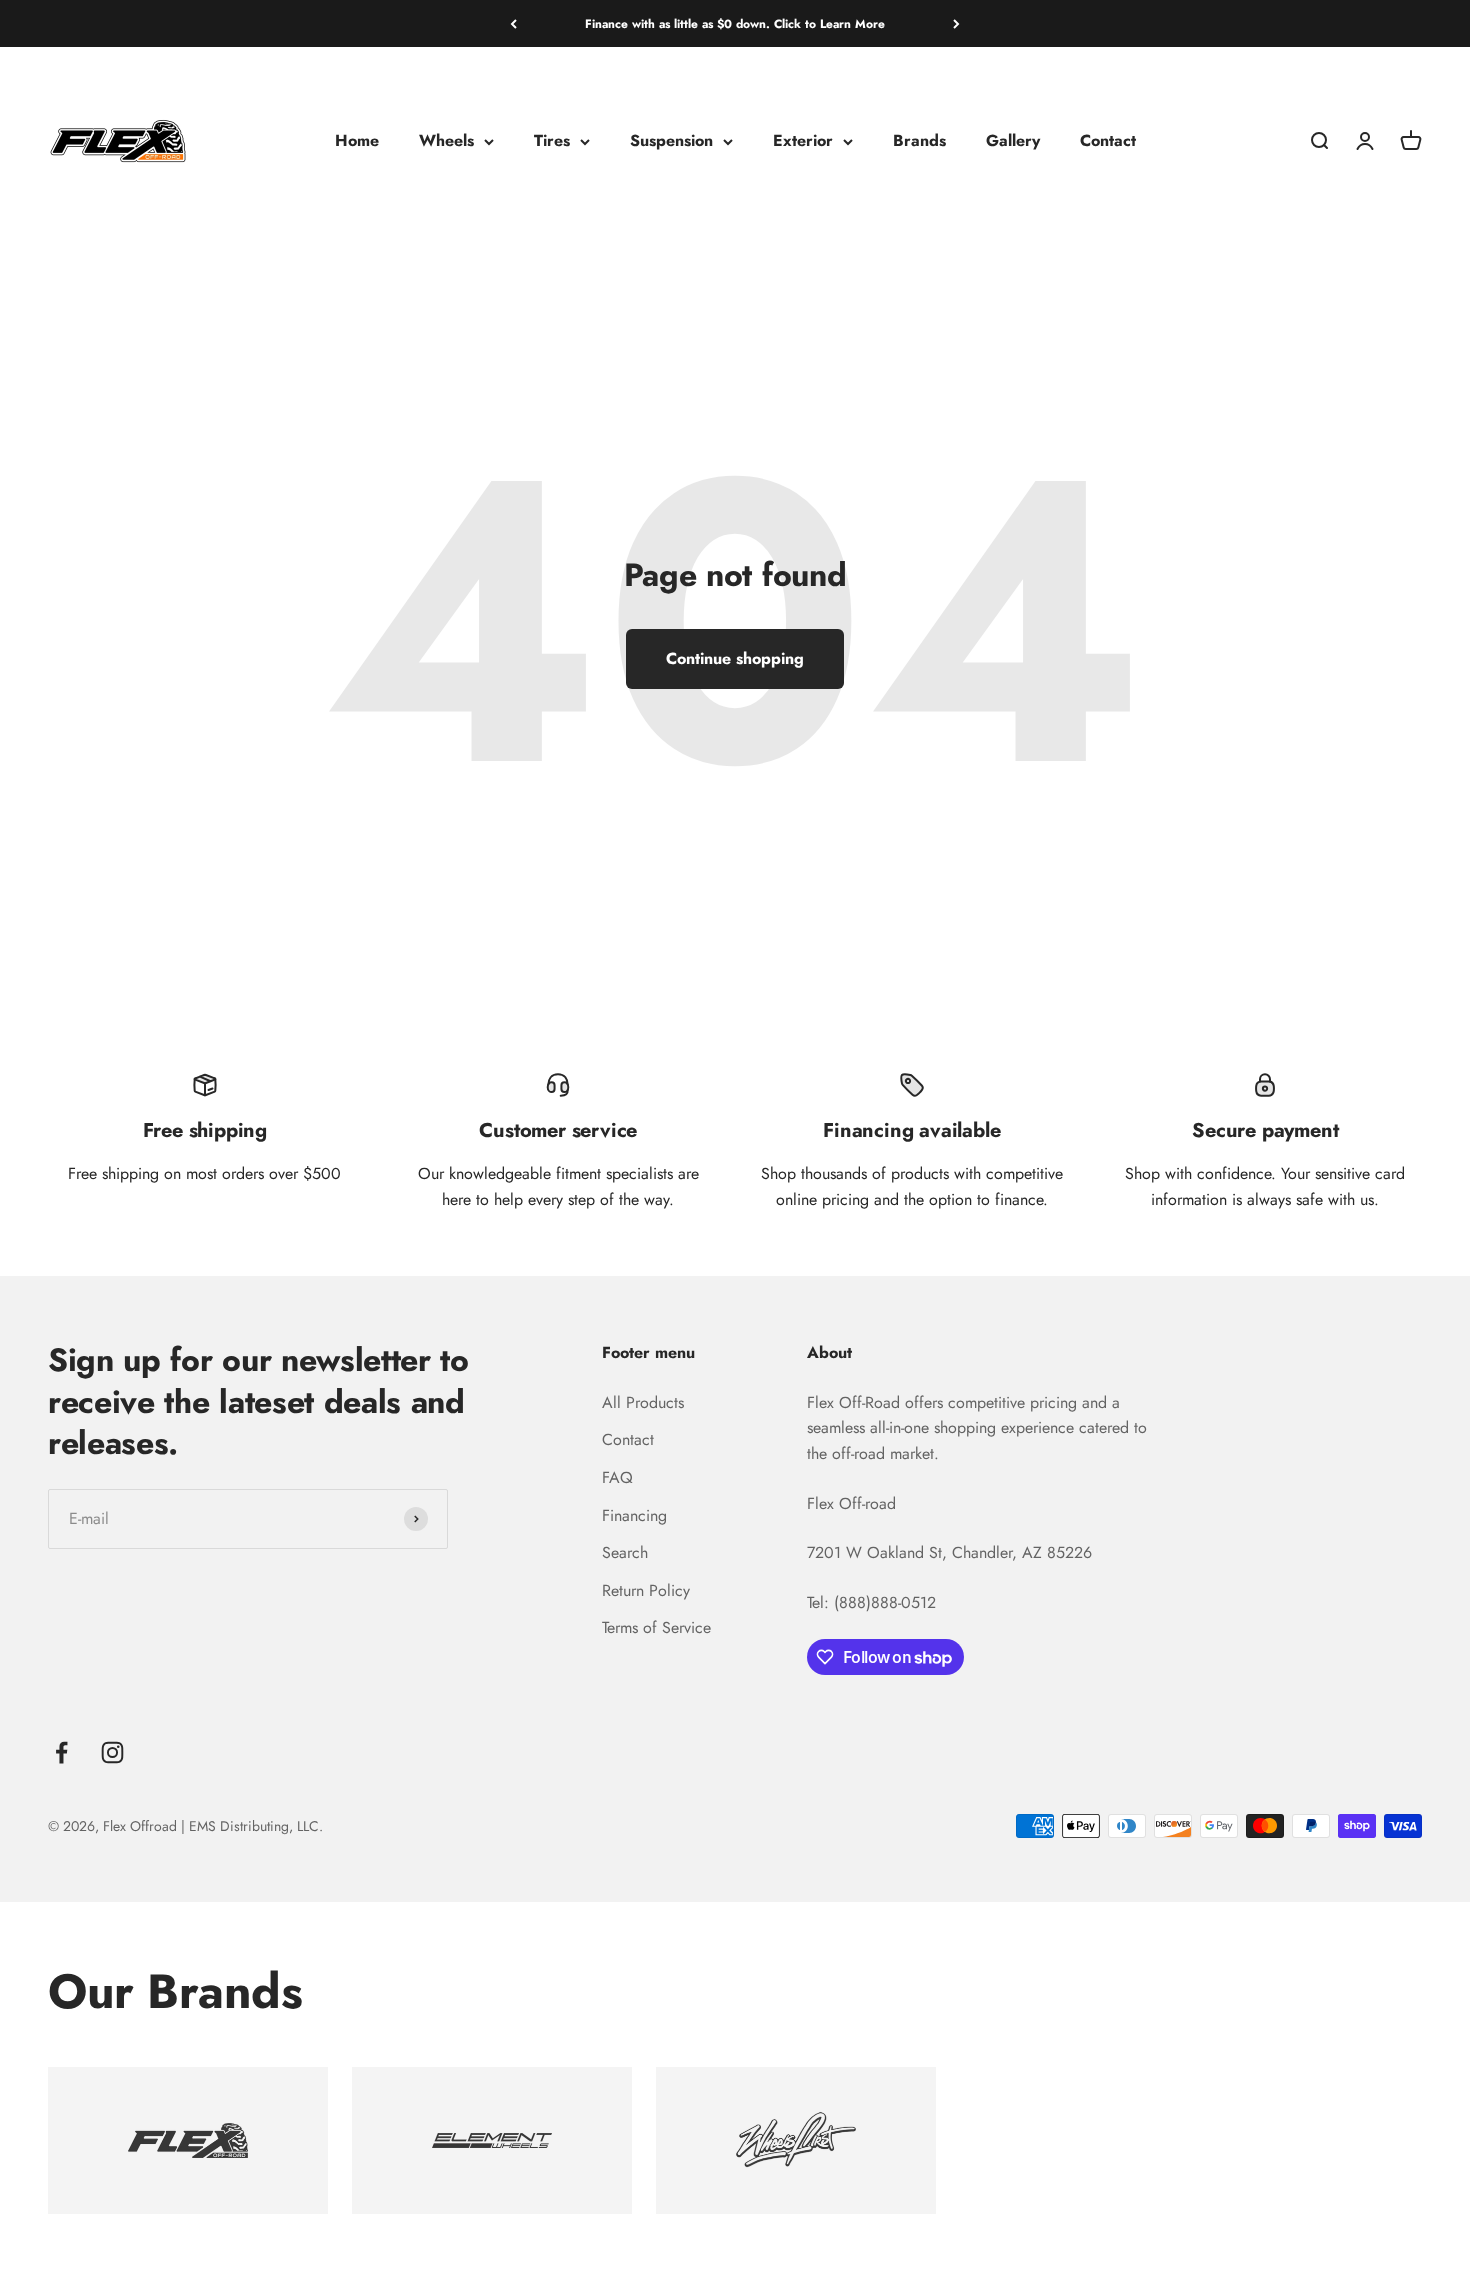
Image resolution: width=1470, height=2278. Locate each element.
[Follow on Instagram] (112, 1752)
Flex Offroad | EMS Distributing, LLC (211, 1826)
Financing (634, 1515)
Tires (552, 141)
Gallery (1013, 141)
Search (625, 1552)
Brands (919, 141)
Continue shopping (735, 658)
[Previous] (513, 24)
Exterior (803, 141)
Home (357, 141)
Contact (1108, 141)
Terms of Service (656, 1627)
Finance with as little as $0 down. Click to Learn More (735, 24)
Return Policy (646, 1590)
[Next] (956, 24)
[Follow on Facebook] (61, 1752)
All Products (643, 1402)
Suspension (671, 141)
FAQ (617, 1477)
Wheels (446, 141)
